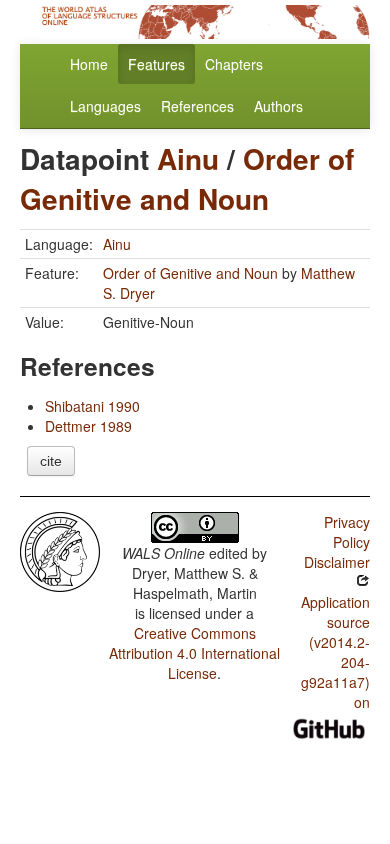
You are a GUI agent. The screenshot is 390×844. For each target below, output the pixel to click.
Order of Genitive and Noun (187, 178)
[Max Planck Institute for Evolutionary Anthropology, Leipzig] (60, 550)
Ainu (188, 158)
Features (156, 64)
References (197, 106)
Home (89, 64)
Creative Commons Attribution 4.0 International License (194, 653)
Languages (105, 106)
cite (51, 461)
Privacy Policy (347, 532)
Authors (278, 106)
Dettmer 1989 (88, 426)
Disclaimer (337, 562)
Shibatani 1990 (92, 406)
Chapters (234, 64)
